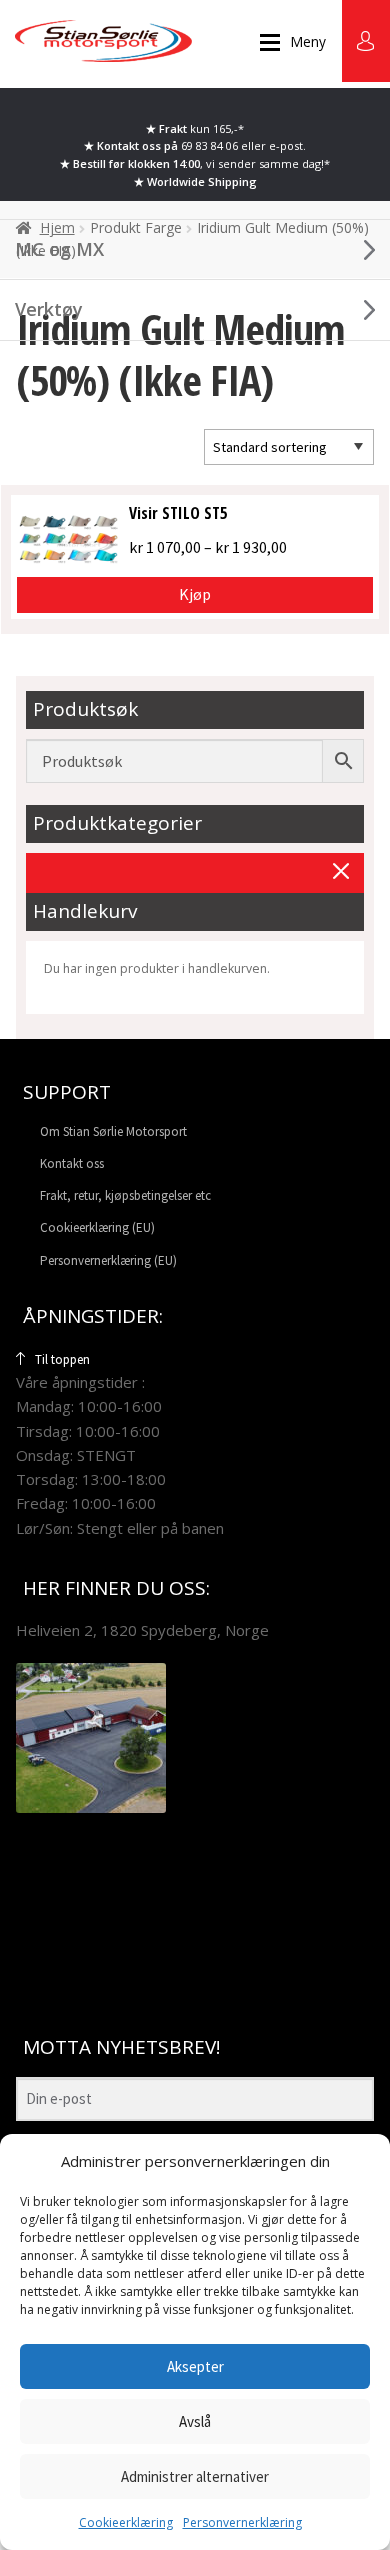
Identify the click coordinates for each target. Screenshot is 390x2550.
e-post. (287, 145)
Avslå (195, 2421)
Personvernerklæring (242, 2522)
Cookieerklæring (126, 2522)
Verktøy (49, 309)
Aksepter (195, 2366)
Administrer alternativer (195, 2476)
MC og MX (59, 249)
